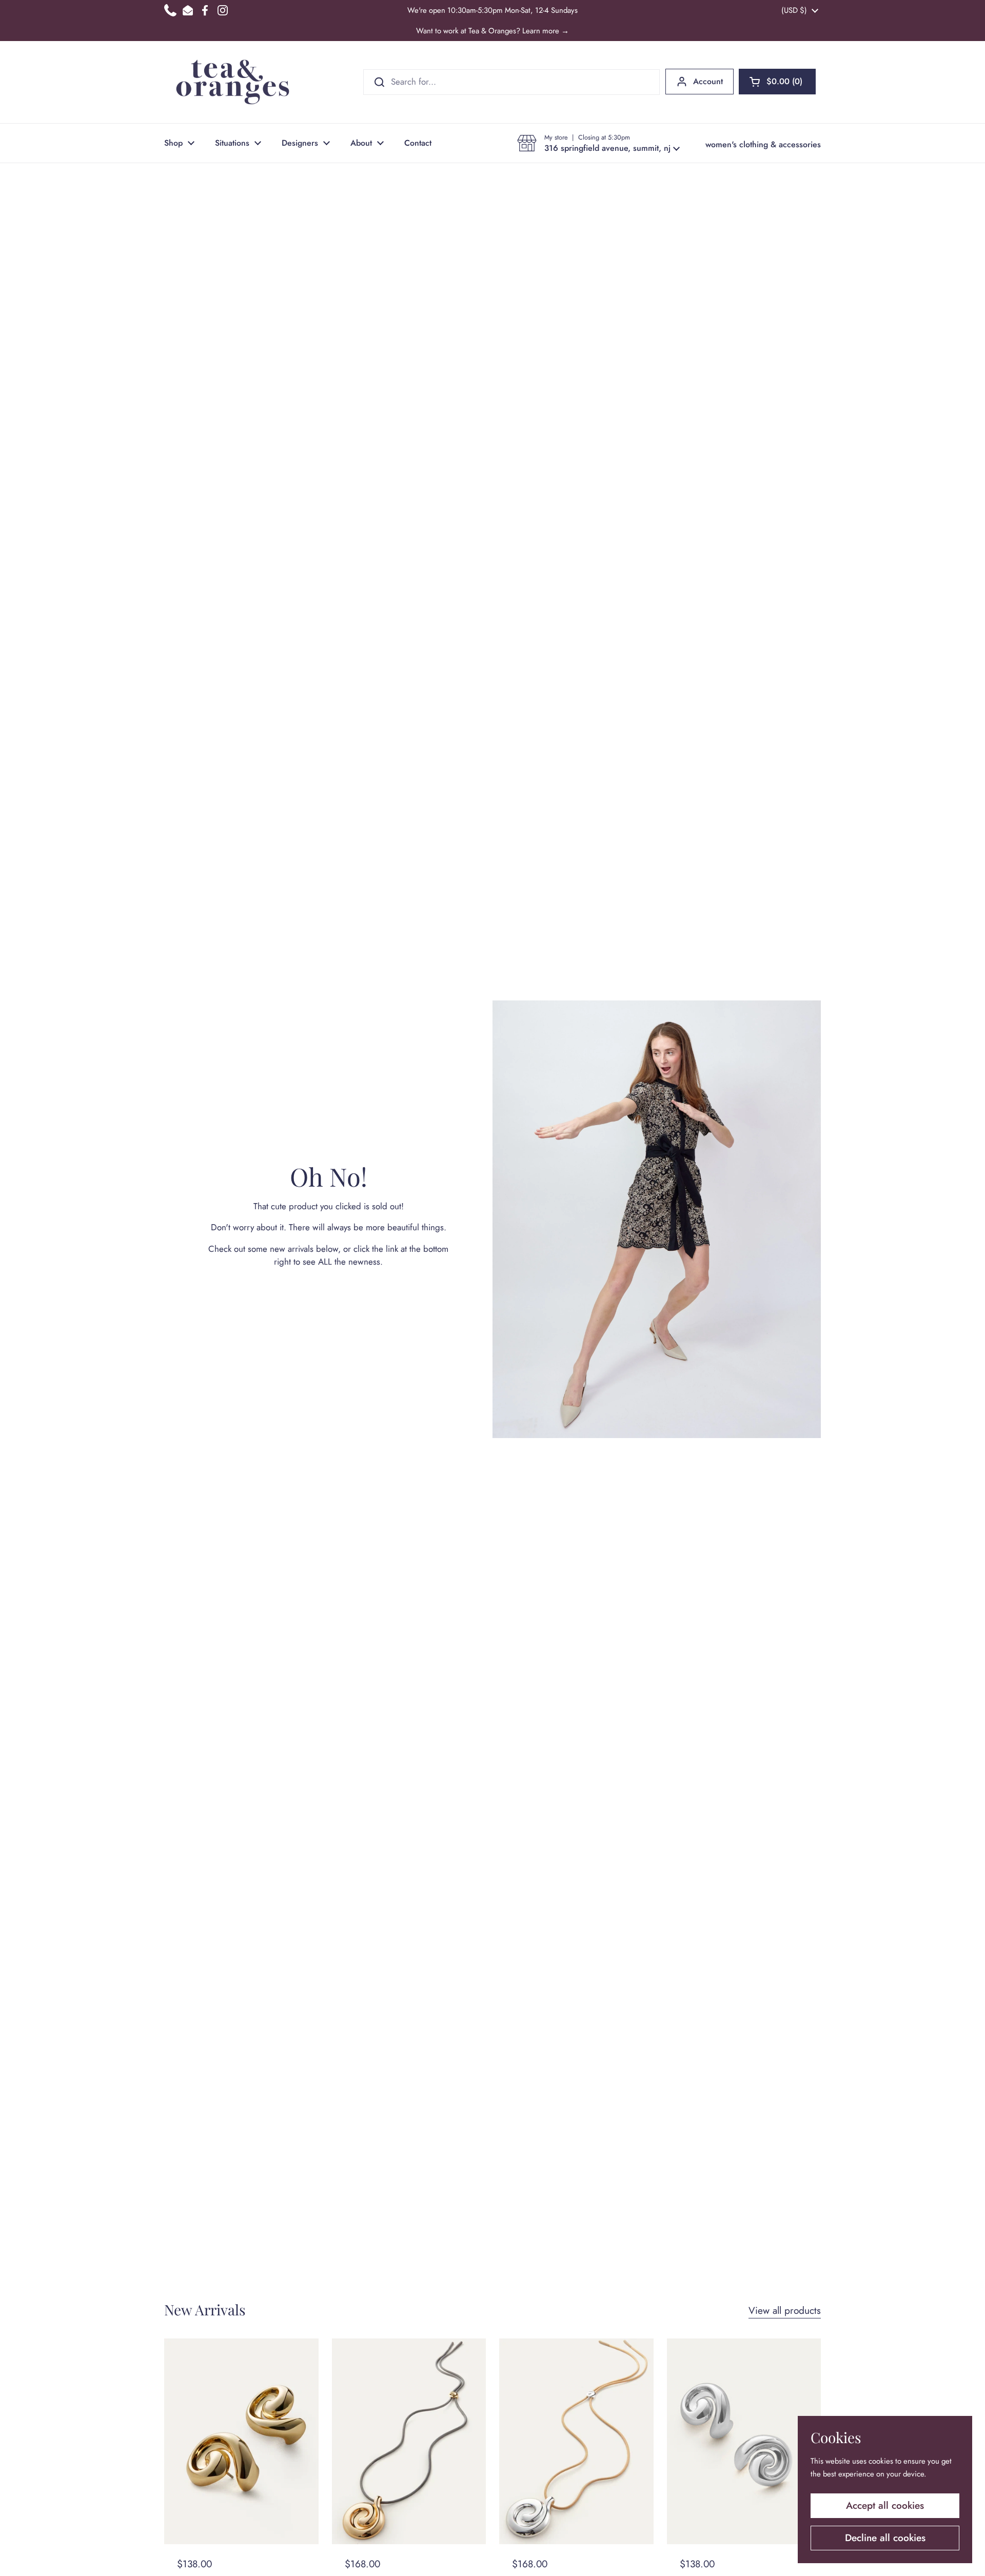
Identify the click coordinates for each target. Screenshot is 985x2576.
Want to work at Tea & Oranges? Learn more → (493, 31)
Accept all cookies (885, 2505)
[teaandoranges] (233, 82)
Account (708, 81)
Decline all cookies (885, 2538)
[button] (777, 82)
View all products (785, 2310)
